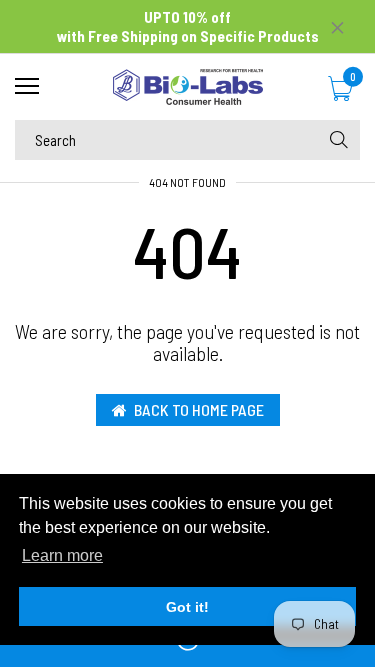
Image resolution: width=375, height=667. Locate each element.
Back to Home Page (199, 409)
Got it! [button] (187, 607)
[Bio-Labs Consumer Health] (187, 87)
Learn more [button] (62, 555)
